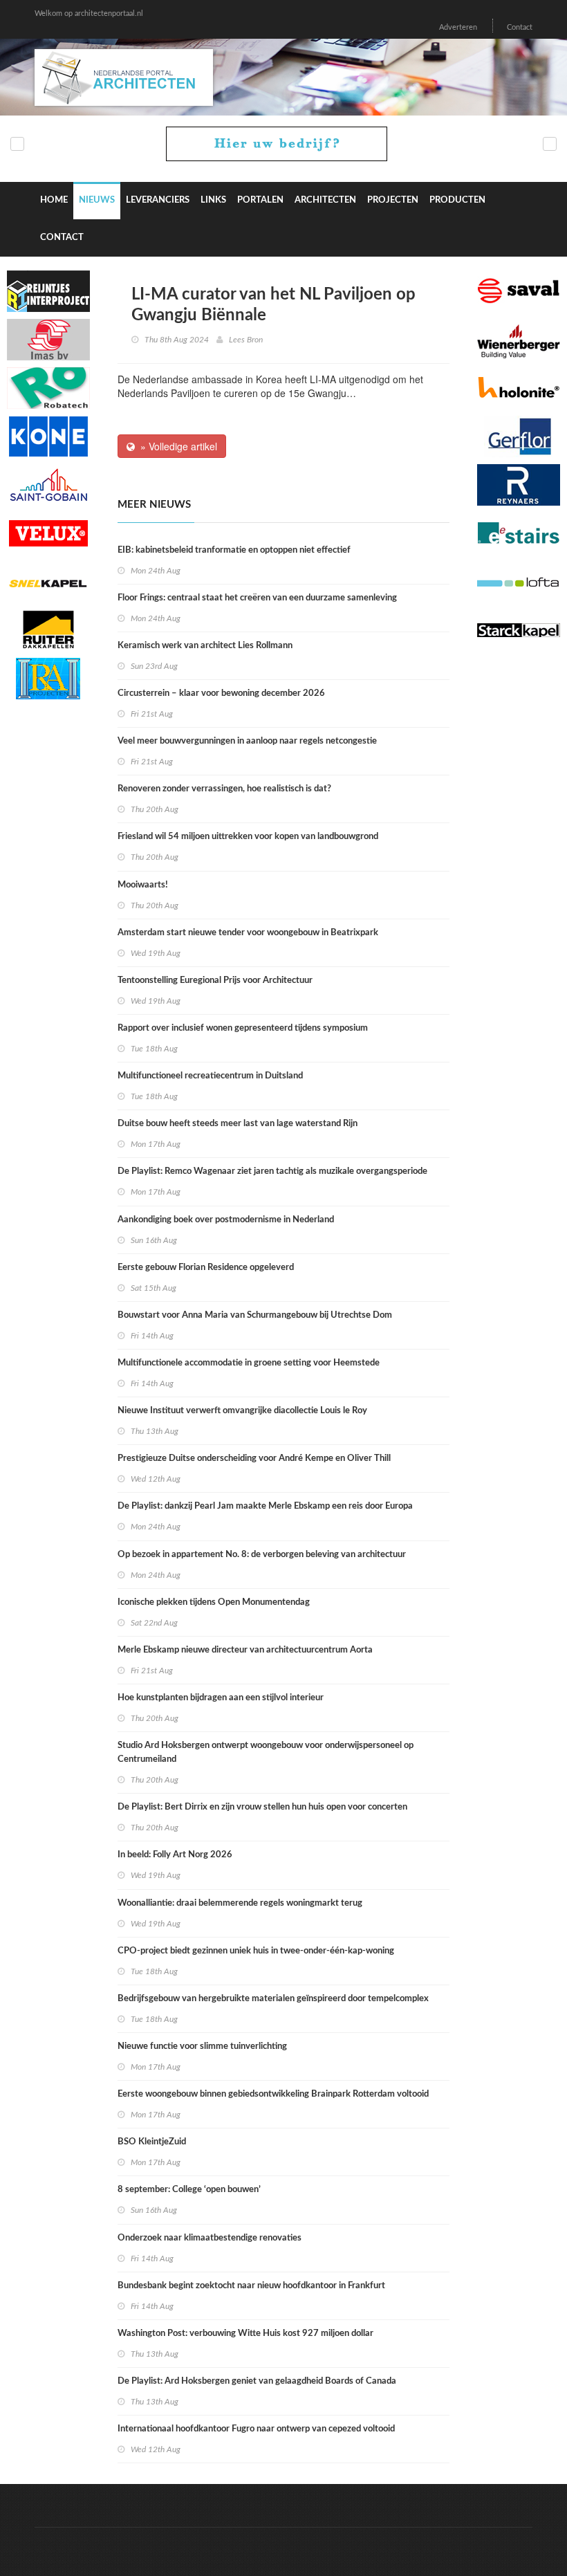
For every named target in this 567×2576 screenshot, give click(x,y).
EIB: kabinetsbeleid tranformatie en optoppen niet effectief (234, 550)
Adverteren (458, 27)
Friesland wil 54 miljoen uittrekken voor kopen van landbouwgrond (248, 837)
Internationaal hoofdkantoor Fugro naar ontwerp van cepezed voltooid (256, 2429)
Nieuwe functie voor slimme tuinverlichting (202, 2046)
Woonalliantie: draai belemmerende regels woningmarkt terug (240, 1903)
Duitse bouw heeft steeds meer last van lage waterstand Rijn (238, 1124)
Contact (520, 27)
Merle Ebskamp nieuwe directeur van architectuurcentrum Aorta (245, 1650)
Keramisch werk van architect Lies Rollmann (205, 646)
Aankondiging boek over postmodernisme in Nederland (226, 1220)
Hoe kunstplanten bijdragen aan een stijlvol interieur (221, 1698)
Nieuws (97, 200)
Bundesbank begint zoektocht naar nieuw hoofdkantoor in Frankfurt (251, 2286)
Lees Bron (246, 340)
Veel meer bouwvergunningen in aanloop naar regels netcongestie (247, 741)
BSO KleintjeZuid (152, 2142)
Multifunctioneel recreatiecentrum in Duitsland (210, 1076)
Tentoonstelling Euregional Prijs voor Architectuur (215, 981)
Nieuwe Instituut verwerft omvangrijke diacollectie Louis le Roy (242, 1411)
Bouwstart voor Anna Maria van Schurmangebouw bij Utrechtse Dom (255, 1315)
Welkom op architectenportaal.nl (89, 13)
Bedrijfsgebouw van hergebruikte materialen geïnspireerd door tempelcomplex (273, 1999)
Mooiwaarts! (143, 885)
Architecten (325, 200)
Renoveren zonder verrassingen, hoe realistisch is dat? (224, 789)
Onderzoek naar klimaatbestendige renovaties (210, 2238)
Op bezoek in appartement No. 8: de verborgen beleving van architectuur (262, 1555)
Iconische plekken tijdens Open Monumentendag (214, 1602)
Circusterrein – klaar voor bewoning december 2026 (221, 693)
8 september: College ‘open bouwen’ (189, 2190)
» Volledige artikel (176, 446)
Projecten (393, 200)
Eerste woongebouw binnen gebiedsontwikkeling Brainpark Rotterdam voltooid (273, 2094)
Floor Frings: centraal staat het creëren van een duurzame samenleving (257, 598)
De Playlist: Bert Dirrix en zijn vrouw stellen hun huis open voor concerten (262, 1807)
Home (54, 200)
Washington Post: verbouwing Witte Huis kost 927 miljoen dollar (245, 2334)
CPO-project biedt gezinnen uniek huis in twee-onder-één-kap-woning (256, 1951)
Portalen (260, 200)
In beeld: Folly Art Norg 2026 (175, 1855)
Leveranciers (158, 200)
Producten (457, 200)
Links (213, 200)
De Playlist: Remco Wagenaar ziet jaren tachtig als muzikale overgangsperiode (272, 1171)
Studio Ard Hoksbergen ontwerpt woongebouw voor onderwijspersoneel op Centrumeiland (266, 1752)
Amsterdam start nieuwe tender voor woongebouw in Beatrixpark (248, 933)
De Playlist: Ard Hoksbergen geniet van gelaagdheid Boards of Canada (257, 2381)
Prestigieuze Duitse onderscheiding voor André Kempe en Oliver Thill (254, 1459)
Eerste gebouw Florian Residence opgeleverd (206, 1268)
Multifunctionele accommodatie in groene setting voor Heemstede (249, 1363)
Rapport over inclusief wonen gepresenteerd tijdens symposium (243, 1028)
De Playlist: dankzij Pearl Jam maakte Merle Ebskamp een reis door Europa (265, 1506)
